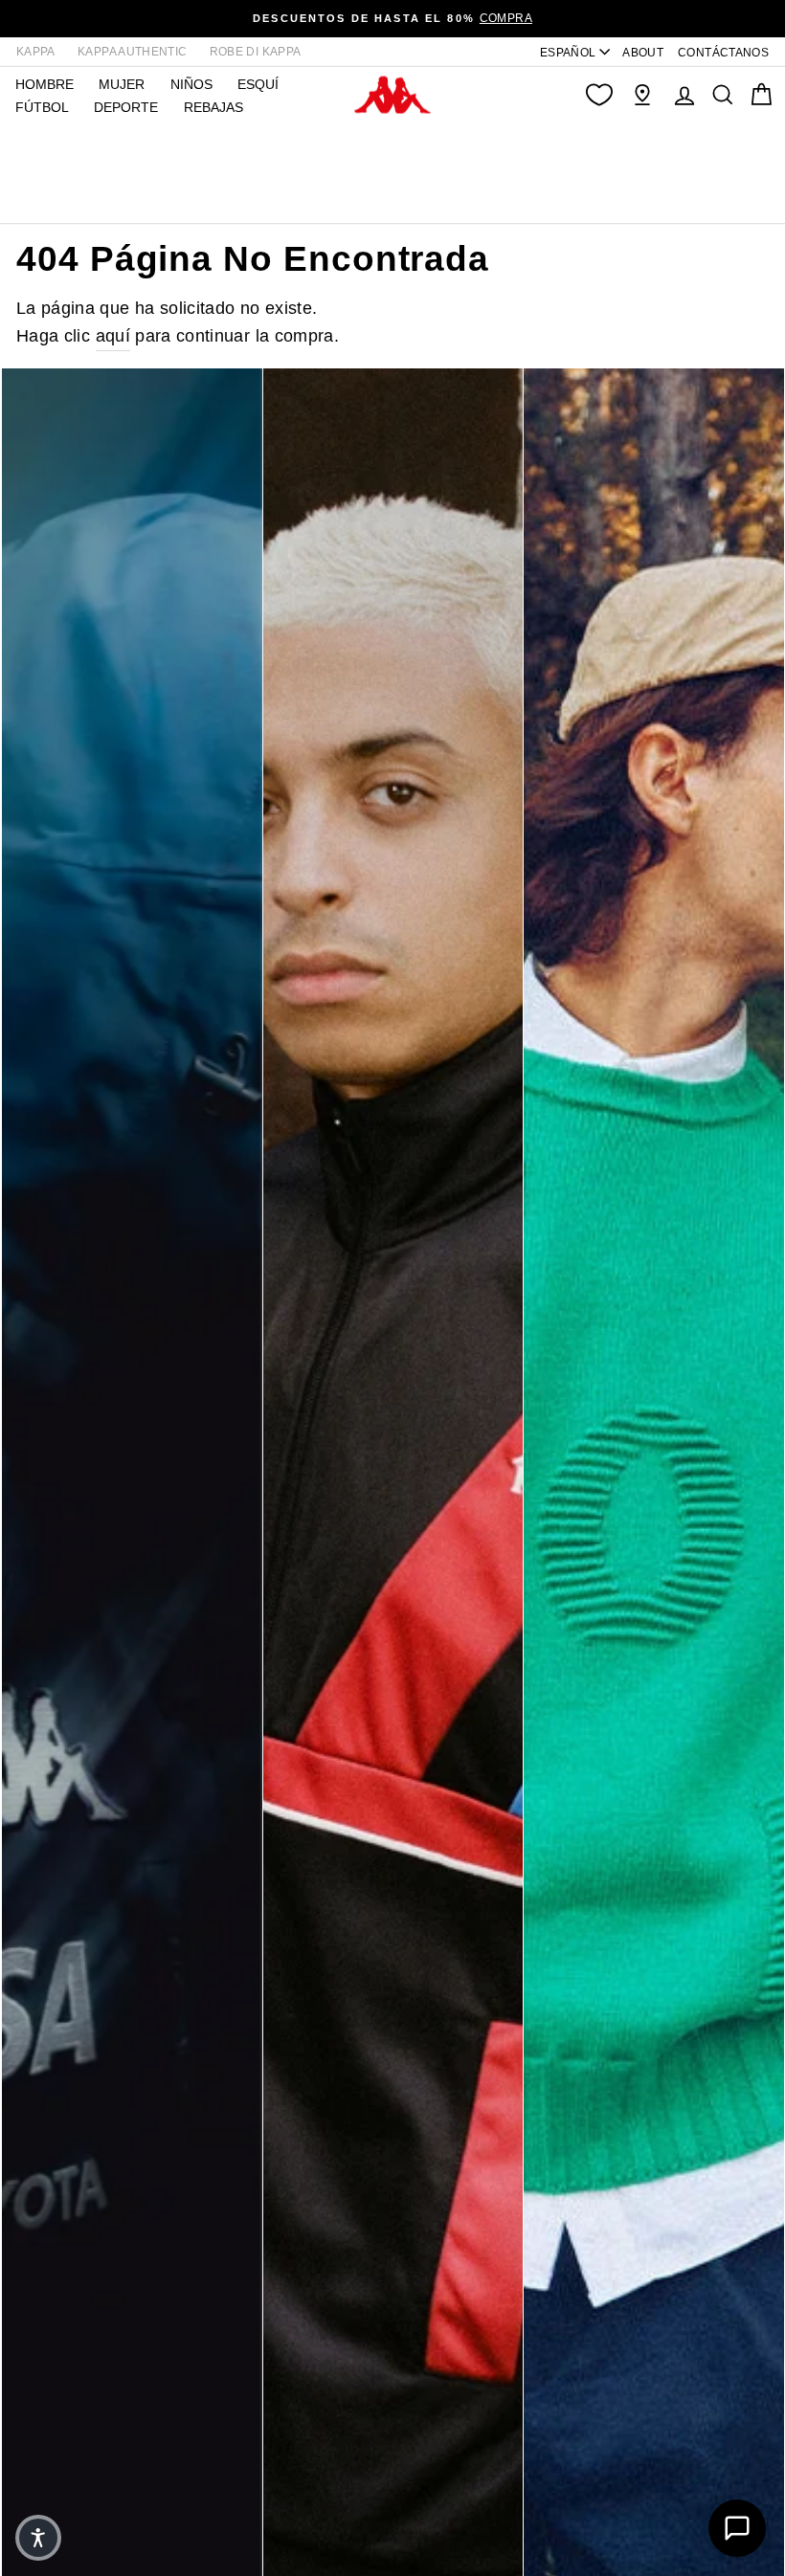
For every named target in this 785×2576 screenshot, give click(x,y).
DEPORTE (126, 107)
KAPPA (36, 52)
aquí (113, 336)
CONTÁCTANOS (723, 53)
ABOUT (643, 53)
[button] (38, 2538)
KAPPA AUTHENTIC (132, 52)
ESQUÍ (258, 84)
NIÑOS (191, 84)
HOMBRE (45, 84)
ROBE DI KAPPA (256, 52)
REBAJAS (213, 107)
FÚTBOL (42, 107)
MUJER (122, 84)
